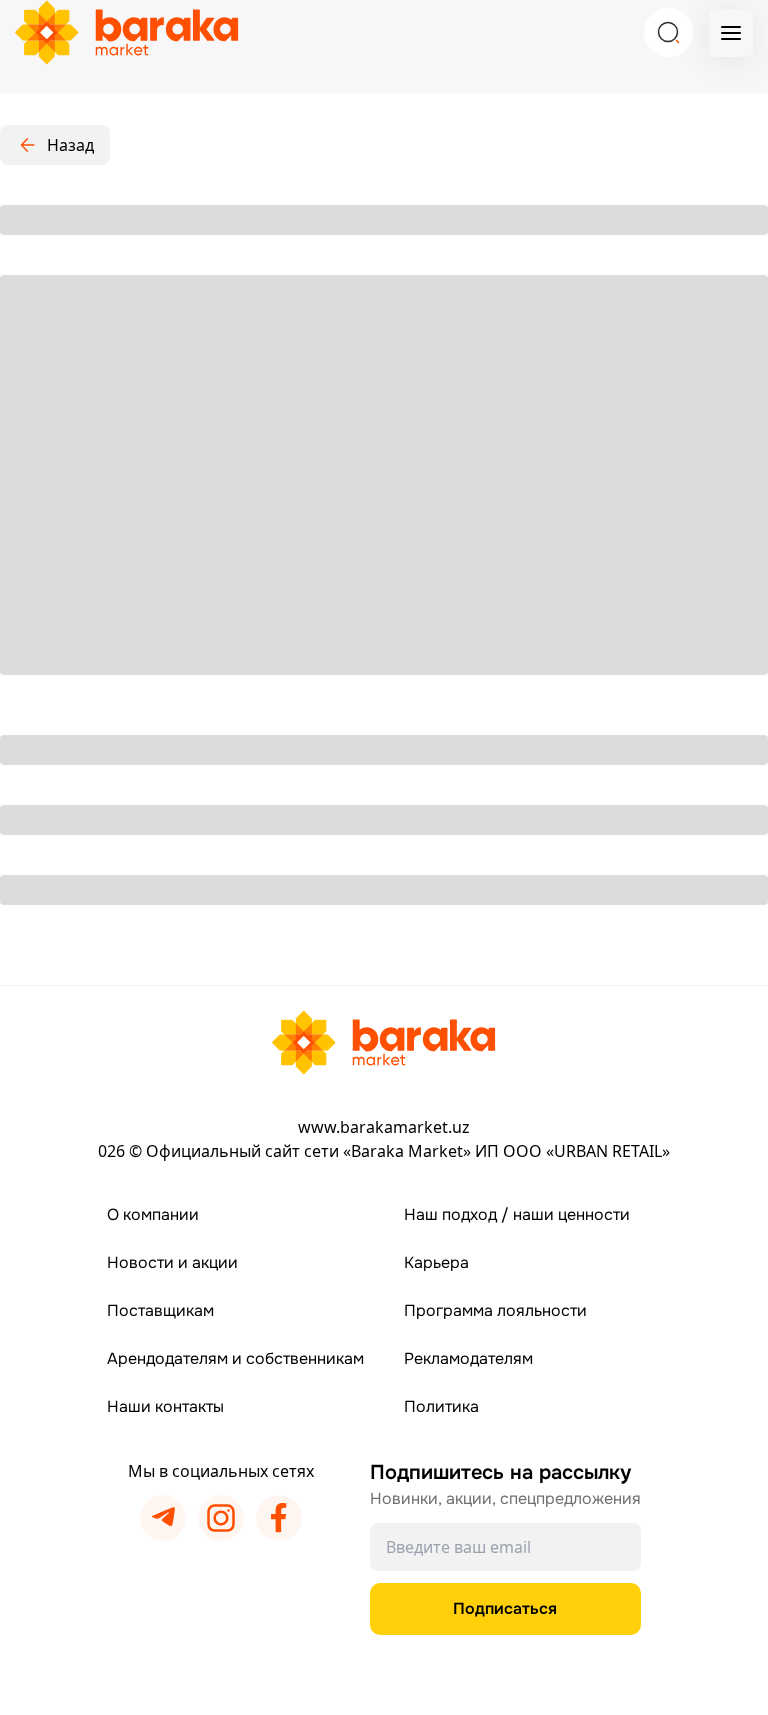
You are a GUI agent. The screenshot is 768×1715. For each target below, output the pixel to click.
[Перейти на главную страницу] (384, 1042)
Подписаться (505, 1608)
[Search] (668, 32)
